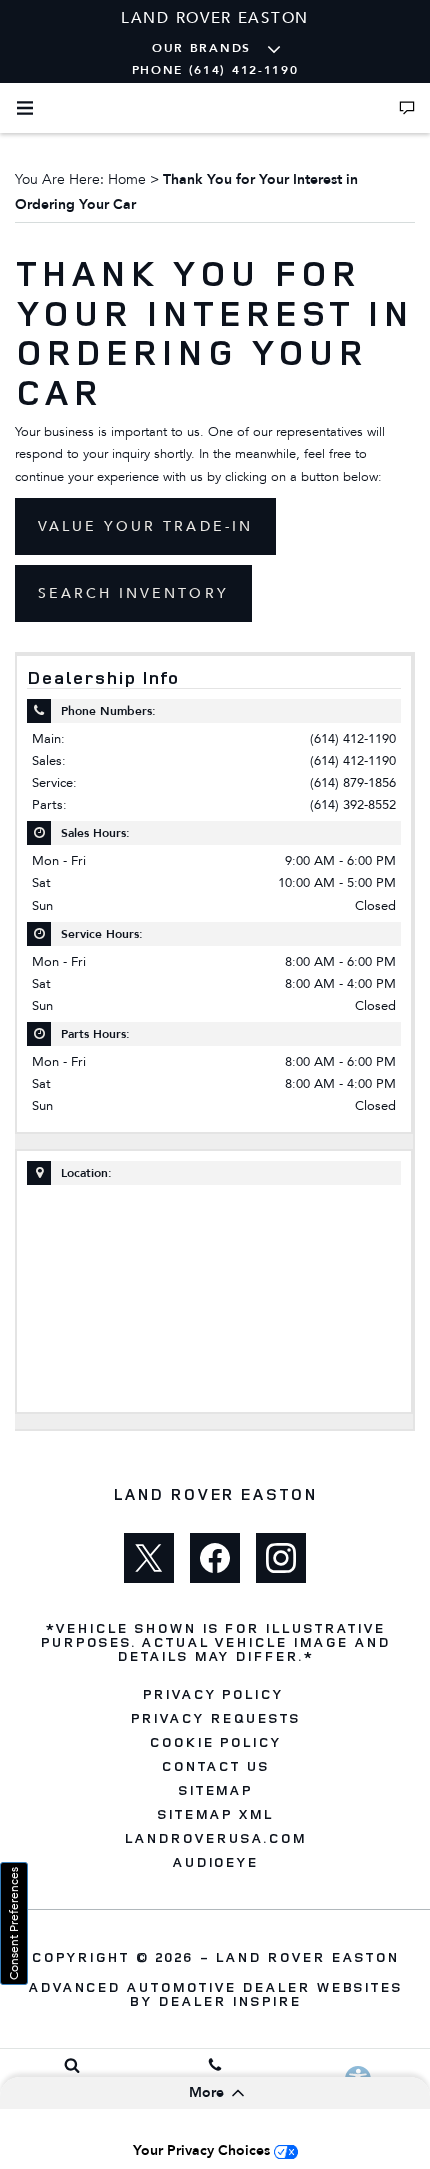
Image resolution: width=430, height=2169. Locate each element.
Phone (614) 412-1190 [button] (215, 70)
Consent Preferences (14, 1923)
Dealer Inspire (229, 2000)
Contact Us (215, 1766)
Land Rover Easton (306, 1956)
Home (127, 179)
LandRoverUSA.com (214, 1838)
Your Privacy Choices (203, 2150)
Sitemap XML (215, 1814)
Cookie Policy (215, 1742)
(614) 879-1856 (353, 782)
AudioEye (215, 1862)
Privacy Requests (214, 1718)
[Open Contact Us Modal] (407, 108)
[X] (149, 1558)
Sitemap (215, 1790)
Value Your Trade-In (145, 526)
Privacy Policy (212, 1694)
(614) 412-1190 (353, 738)
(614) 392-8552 (353, 804)
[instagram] (281, 1558)
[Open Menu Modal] (25, 108)
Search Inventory (133, 593)
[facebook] (215, 1558)
